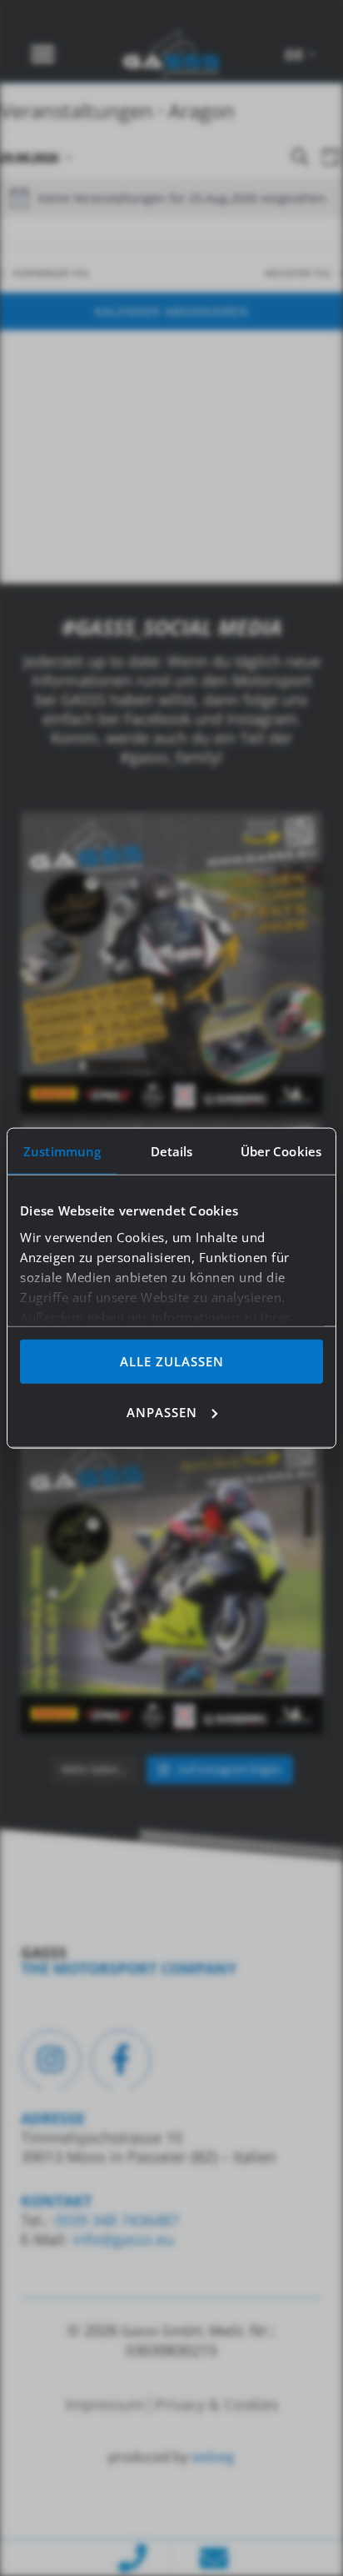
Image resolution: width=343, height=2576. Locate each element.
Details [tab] (172, 1151)
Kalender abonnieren (172, 311)
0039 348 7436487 (114, 2220)
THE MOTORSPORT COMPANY (129, 1968)
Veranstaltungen (77, 110)
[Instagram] (51, 2060)
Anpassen (162, 1411)
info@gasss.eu (123, 2239)
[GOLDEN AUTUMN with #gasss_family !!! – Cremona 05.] (171, 963)
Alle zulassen (172, 1361)
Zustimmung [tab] (62, 1151)
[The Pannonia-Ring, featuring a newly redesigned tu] (171, 1583)
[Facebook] (121, 2060)
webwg (213, 2457)
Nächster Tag (298, 273)
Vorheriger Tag (51, 273)
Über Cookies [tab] (281, 1151)
